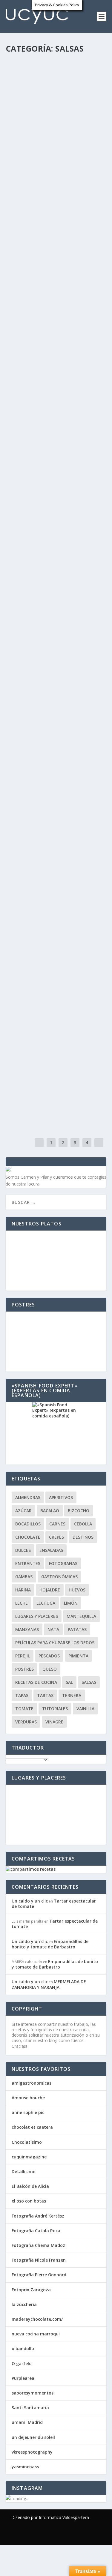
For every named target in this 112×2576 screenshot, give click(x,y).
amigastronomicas (32, 2083)
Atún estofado (33, 1070)
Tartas (45, 1695)
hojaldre (50, 1590)
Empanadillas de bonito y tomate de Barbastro (50, 1944)
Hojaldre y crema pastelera (50, 710)
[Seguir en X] (60, 2535)
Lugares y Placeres (37, 1616)
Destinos (83, 1537)
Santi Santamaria (30, 2408)
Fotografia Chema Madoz (38, 2245)
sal (69, 1682)
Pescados (37, 197)
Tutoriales (55, 1709)
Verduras (64, 102)
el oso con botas (29, 2201)
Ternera (72, 1695)
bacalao (50, 1511)
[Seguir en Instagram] (96, 2535)
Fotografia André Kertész (38, 2216)
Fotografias (63, 1563)
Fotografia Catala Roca (36, 2231)
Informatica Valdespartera (64, 2517)
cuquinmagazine (29, 2157)
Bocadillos (28, 1524)
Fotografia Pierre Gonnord (39, 2275)
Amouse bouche (28, 2098)
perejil (23, 1656)
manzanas (27, 1629)
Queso (50, 1669)
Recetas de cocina (27, 102)
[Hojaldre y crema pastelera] (56, 697)
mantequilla (81, 1616)
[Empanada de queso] (56, 616)
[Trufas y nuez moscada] (56, 880)
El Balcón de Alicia (30, 2186)
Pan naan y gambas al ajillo (51, 276)
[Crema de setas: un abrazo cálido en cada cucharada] (56, 64)
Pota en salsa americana (47, 181)
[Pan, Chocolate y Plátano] (56, 528)
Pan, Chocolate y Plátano (49, 540)
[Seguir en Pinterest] (84, 2535)
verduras (26, 1722)
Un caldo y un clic (33, 96)
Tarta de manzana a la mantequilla (44, 456)
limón (71, 1603)
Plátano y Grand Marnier (48, 982)
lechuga (46, 1603)
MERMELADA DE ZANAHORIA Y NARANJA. (49, 1984)
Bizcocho (79, 1511)
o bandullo (23, 2348)
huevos (77, 1590)
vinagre (54, 1722)
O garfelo (22, 2363)
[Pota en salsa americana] (56, 169)
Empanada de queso (39, 629)
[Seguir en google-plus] (72, 2535)
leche (22, 1603)
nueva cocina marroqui (36, 2334)
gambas (24, 1577)
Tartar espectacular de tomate (54, 1904)
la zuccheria (24, 2304)
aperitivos (84, 190)
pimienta (78, 1656)
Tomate (24, 1709)
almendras (28, 1497)
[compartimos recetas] (31, 1869)
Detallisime (23, 2171)
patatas (77, 1629)
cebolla (83, 1524)
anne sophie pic (28, 2112)
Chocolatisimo (27, 2142)
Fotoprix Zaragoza (31, 2290)
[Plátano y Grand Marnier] (56, 969)
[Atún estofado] (56, 1057)
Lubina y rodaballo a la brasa (54, 364)
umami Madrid (27, 2422)
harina (23, 1590)
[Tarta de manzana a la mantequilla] (56, 440)
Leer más (25, 146)
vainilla (85, 1709)
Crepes (56, 1537)
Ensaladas (51, 1550)
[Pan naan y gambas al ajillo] (56, 263)
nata (53, 1629)
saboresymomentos (33, 2393)
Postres (83, 468)
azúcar (23, 1511)
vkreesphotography (32, 2452)
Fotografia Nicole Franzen (39, 2260)
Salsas (49, 102)
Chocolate (28, 1537)
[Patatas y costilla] (56, 786)
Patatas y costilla (38, 799)
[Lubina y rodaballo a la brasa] (56, 352)
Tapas (22, 1695)
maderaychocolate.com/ (37, 2319)
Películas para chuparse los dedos (55, 1643)
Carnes (83, 808)
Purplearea (23, 2378)
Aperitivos (61, 1497)
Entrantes (86, 96)
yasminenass (25, 2467)
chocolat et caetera (32, 2127)
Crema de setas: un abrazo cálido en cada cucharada (49, 84)
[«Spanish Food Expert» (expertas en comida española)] (56, 1433)
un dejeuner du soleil (33, 2437)
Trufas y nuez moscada (44, 893)
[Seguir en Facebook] (48, 2535)
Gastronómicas (59, 1577)
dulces (23, 1550)
